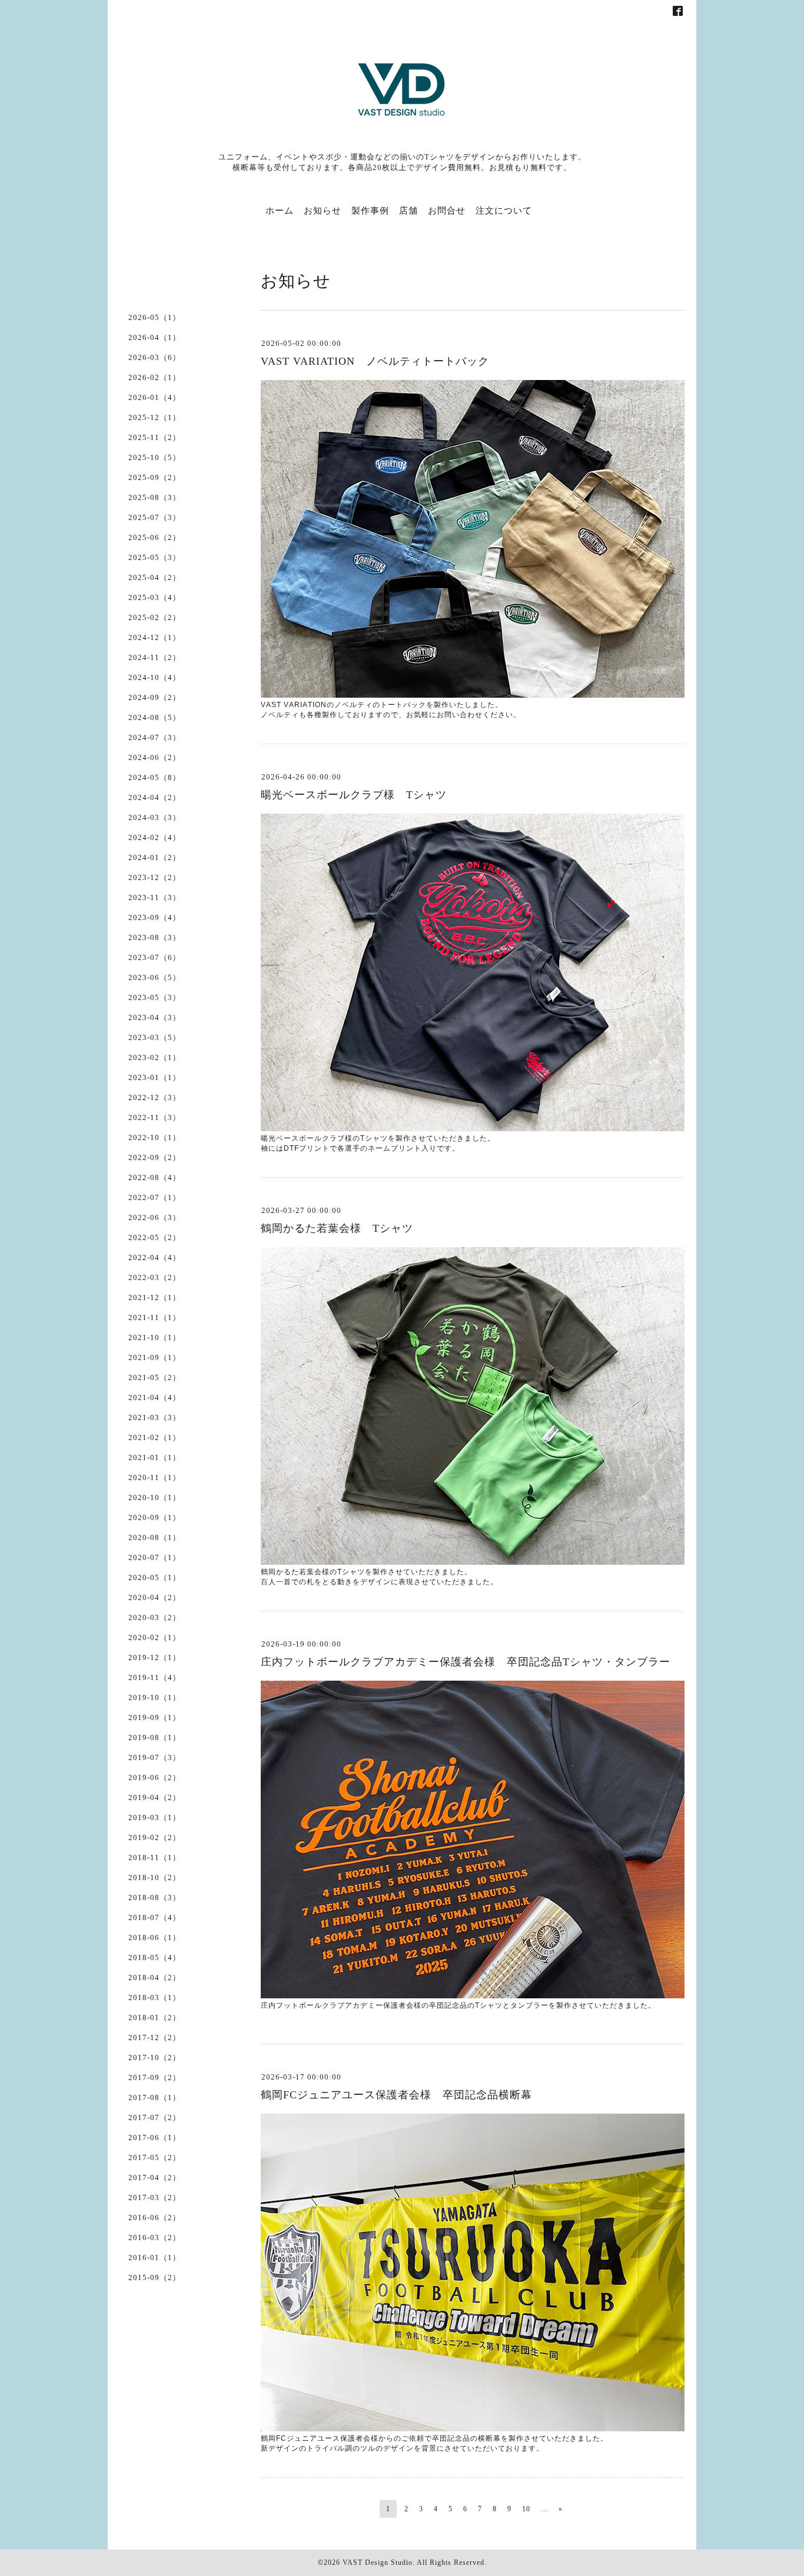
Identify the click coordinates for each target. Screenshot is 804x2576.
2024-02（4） (155, 837)
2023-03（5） (155, 1037)
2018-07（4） (155, 1917)
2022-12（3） (155, 1097)
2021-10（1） (155, 1337)
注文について (504, 211)
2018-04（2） (155, 1977)
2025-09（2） (155, 477)
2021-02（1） (155, 1437)
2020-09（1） (155, 1517)
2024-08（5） (155, 717)
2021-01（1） (155, 1457)
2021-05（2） (155, 1377)
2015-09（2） (155, 2277)
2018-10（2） (155, 1877)
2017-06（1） (155, 2137)
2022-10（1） (155, 1137)
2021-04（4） (155, 1397)
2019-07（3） (155, 1757)
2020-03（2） (155, 1617)
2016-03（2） (155, 2237)
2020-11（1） (155, 1477)
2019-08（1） (155, 1737)
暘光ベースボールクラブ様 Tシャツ (354, 795)
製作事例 (370, 211)
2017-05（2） (155, 2157)
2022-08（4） (155, 1177)
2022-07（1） (155, 1197)
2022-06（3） (155, 1217)
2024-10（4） (155, 677)
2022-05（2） (155, 1237)
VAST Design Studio (378, 2562)
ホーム (280, 211)
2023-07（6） (155, 957)
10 (526, 2509)
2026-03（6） (155, 357)
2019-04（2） (155, 1797)
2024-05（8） (155, 777)
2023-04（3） (155, 1017)
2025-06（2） (155, 537)
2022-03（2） (155, 1277)
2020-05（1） (155, 1577)
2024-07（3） (155, 737)
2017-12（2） (155, 2037)
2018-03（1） (155, 1997)
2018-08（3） (155, 1897)
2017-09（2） (155, 2077)
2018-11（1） (155, 1857)
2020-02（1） (155, 1637)
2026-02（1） (155, 377)
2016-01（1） (155, 2257)
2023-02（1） (155, 1057)
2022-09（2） (155, 1157)
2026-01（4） (155, 397)
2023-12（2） (155, 877)
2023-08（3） (155, 937)
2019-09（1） (155, 1717)
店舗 (408, 211)
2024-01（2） (155, 857)
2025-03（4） (155, 597)
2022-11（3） (155, 1117)
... (544, 2509)
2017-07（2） (155, 2117)
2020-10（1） (155, 1497)
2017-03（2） (155, 2197)
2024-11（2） (155, 657)
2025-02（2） (155, 617)
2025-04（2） (155, 577)
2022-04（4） (155, 1257)
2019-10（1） (155, 1697)
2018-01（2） (155, 2017)
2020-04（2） (155, 1597)
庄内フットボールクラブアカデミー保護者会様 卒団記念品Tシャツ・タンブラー (466, 1662)
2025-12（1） (155, 417)
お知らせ (323, 211)
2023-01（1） (155, 1077)
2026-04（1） (155, 337)
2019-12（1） (155, 1657)
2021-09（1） (155, 1357)
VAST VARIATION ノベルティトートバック (375, 361)
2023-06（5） (155, 977)
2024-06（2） (155, 757)
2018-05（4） (155, 1957)
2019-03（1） (155, 1817)
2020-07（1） (155, 1557)
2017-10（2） (155, 2057)
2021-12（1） (155, 1297)
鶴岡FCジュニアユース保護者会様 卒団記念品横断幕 (396, 2095)
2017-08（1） (155, 2097)
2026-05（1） (155, 317)
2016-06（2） (155, 2217)
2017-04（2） (155, 2177)
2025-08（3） (155, 497)
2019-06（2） (155, 1777)
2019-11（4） (155, 1677)
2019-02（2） (155, 1837)
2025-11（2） (155, 437)
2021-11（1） (155, 1317)
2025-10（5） (155, 457)
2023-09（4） (155, 917)
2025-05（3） (155, 557)
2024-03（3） (155, 817)
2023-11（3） (155, 897)
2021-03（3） (155, 1417)
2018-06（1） (155, 1937)
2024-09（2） (155, 697)
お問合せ (447, 211)
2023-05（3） (155, 997)
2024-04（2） (155, 797)
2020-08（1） (155, 1537)
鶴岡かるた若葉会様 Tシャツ (337, 1228)
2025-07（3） (155, 517)
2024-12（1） (155, 637)
